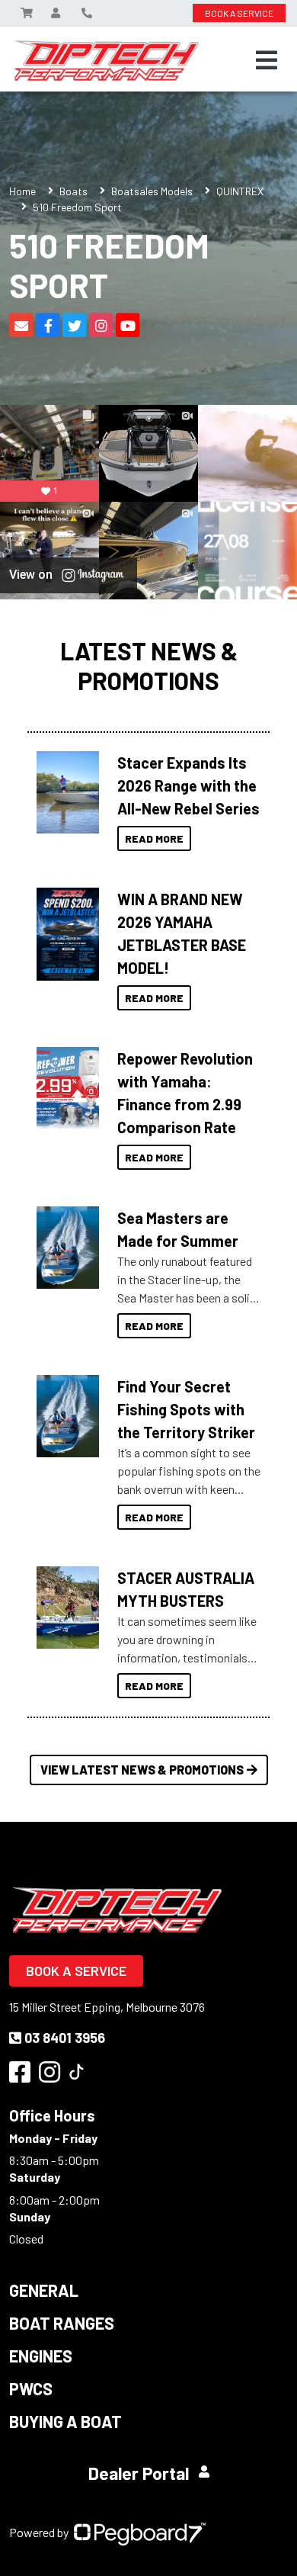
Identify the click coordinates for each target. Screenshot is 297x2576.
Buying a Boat (65, 2421)
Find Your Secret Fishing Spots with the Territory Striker (186, 1409)
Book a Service (76, 1971)
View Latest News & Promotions (142, 1770)
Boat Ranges (62, 2323)
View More (64, 792)
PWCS (31, 2388)
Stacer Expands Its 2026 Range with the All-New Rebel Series (188, 785)
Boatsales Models (152, 191)
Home (22, 191)
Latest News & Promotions (149, 665)
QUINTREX (240, 191)
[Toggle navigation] (267, 60)
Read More (154, 838)
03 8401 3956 (65, 2038)
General (44, 2290)
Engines (41, 2356)
